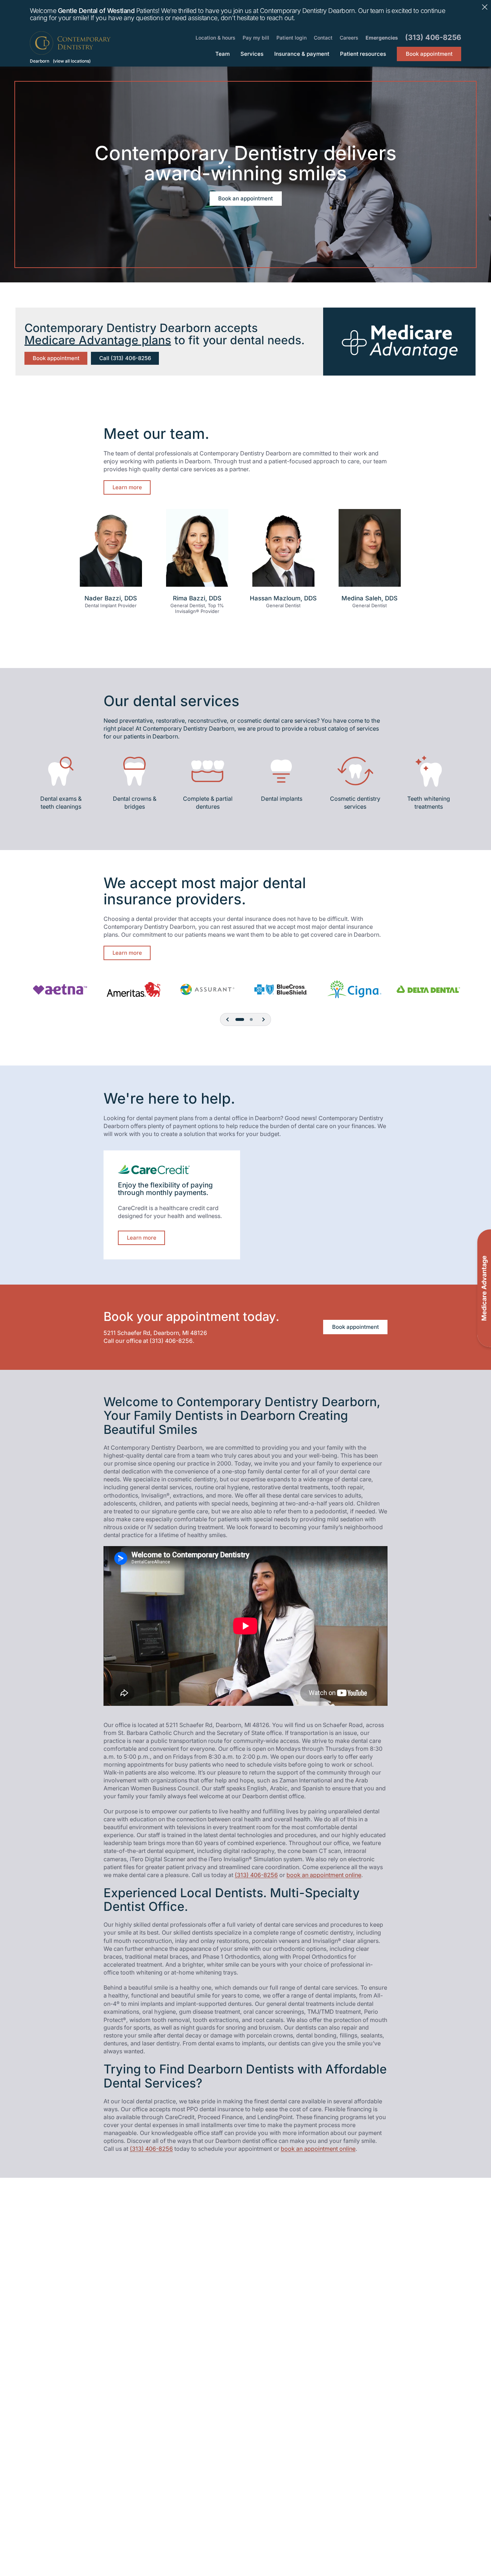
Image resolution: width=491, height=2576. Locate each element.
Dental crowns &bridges (134, 803)
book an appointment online (324, 1875)
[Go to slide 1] (240, 1019)
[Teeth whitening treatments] (429, 771)
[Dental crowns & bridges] (134, 771)
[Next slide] (263, 1019)
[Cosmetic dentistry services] (355, 771)
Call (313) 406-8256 (125, 358)
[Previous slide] (228, 1019)
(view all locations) (72, 61)
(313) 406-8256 (171, 1341)
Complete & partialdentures (208, 803)
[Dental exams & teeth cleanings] (61, 771)
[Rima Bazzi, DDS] (197, 551)
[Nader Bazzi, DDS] (111, 551)
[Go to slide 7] (251, 1019)
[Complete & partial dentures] (208, 771)
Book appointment (56, 358)
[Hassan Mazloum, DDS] (283, 551)
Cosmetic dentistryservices (355, 803)
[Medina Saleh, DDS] (370, 551)
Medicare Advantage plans (98, 340)
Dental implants (282, 799)
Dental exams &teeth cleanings (61, 803)
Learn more (127, 487)
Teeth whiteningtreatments (429, 803)
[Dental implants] (281, 771)
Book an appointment (245, 198)
